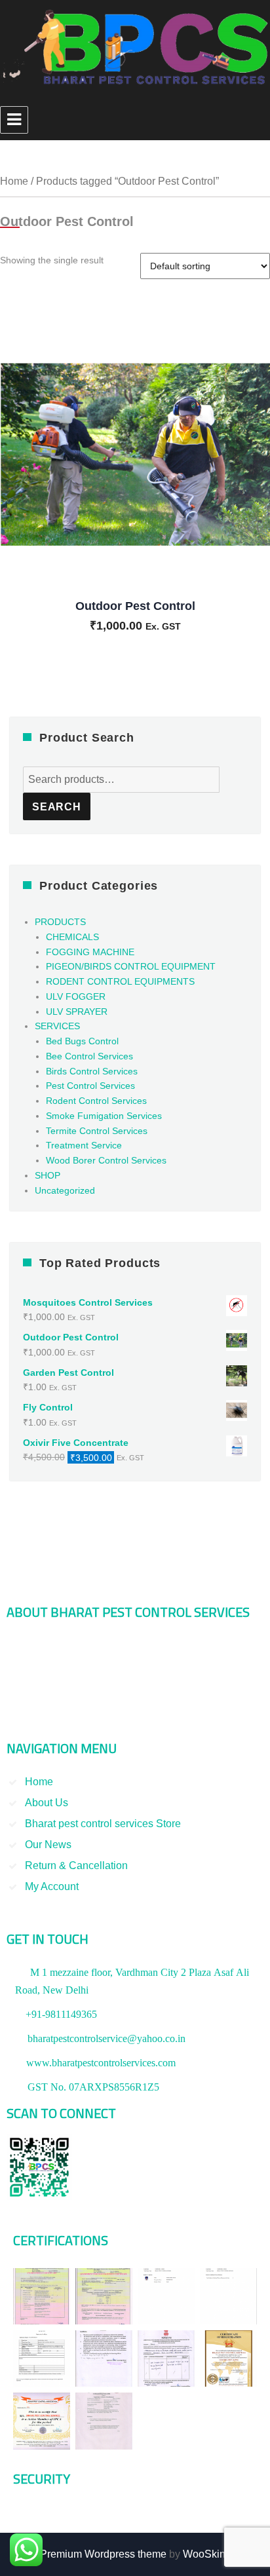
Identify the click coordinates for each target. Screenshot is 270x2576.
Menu (14, 120)
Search (57, 807)
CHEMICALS (72, 937)
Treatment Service (84, 1145)
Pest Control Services (90, 1086)
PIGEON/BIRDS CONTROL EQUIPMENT (131, 966)
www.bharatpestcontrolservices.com (101, 2062)
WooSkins (207, 2554)
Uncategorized (65, 1190)
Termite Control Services (97, 1131)
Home (14, 181)
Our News (48, 1845)
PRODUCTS (60, 922)
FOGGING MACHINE (90, 952)
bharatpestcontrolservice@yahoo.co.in (106, 2038)
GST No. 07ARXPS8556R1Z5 (93, 2087)
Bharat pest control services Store (103, 1824)
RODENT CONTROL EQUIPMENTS (120, 981)
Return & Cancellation (76, 1866)
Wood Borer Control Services (106, 1160)
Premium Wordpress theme (103, 2554)
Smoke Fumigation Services (104, 1116)
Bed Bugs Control (82, 1041)
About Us (47, 1803)
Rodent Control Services (96, 1101)
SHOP (48, 1175)
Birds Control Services (92, 1071)
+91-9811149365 (61, 2014)
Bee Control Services (89, 1056)
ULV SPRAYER (77, 1012)
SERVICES (57, 1026)
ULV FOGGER (76, 996)
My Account (52, 1886)
